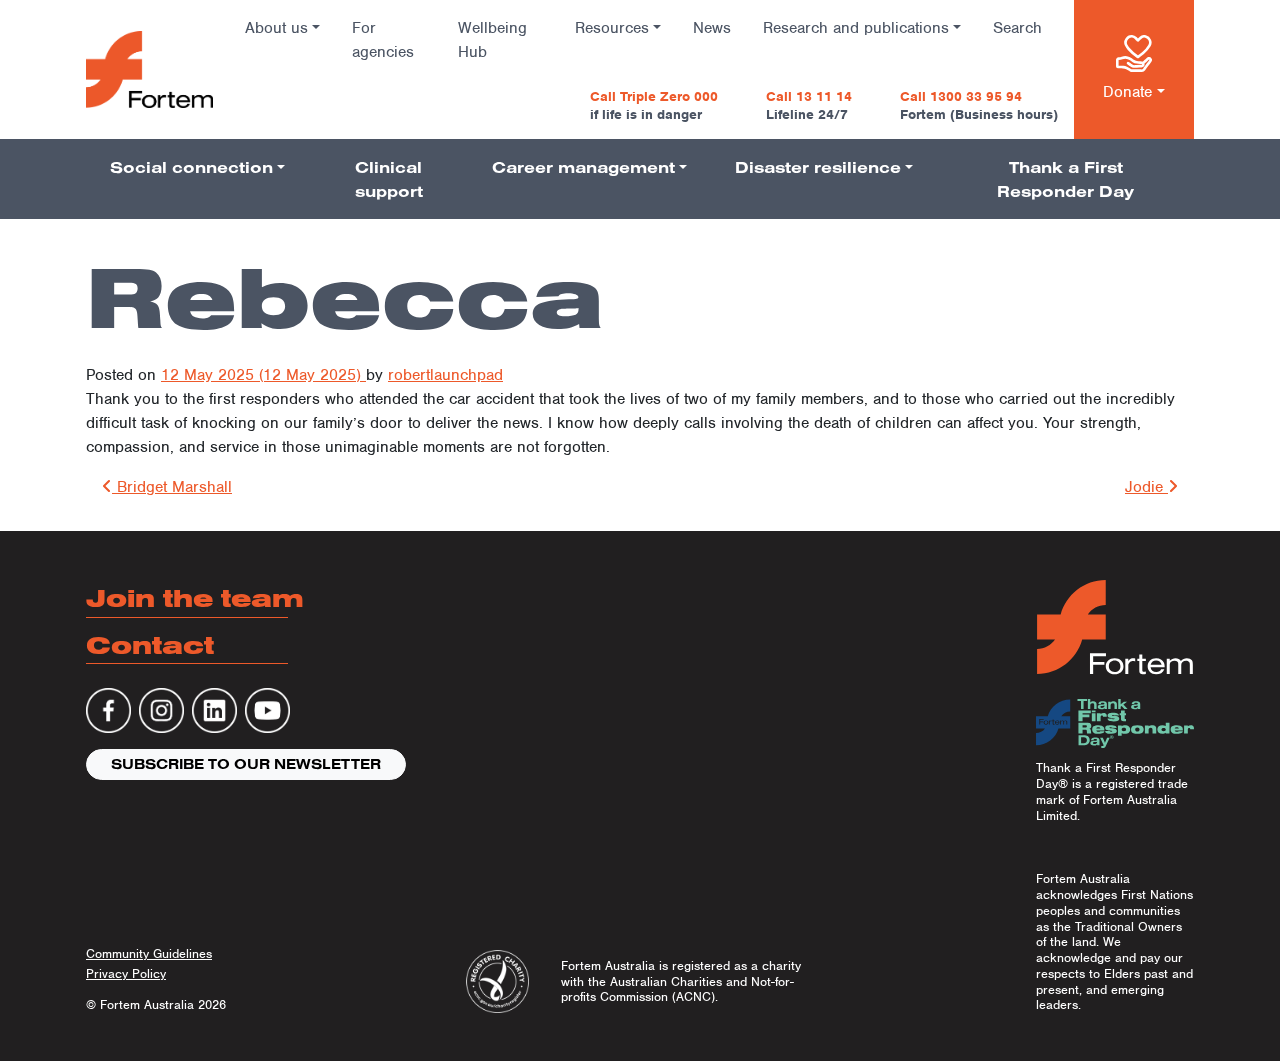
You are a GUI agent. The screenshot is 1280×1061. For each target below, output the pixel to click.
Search (1017, 28)
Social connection (191, 167)
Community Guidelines (149, 953)
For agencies (383, 40)
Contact (150, 644)
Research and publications (856, 28)
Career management (583, 167)
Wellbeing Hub (492, 40)
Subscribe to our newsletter (246, 764)
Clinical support (389, 179)
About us (276, 28)
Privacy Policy (126, 973)
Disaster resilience (818, 167)
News (712, 28)
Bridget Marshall (172, 487)
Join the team (195, 597)
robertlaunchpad (445, 375)
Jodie (1146, 487)
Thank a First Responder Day (1065, 179)
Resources (612, 28)
